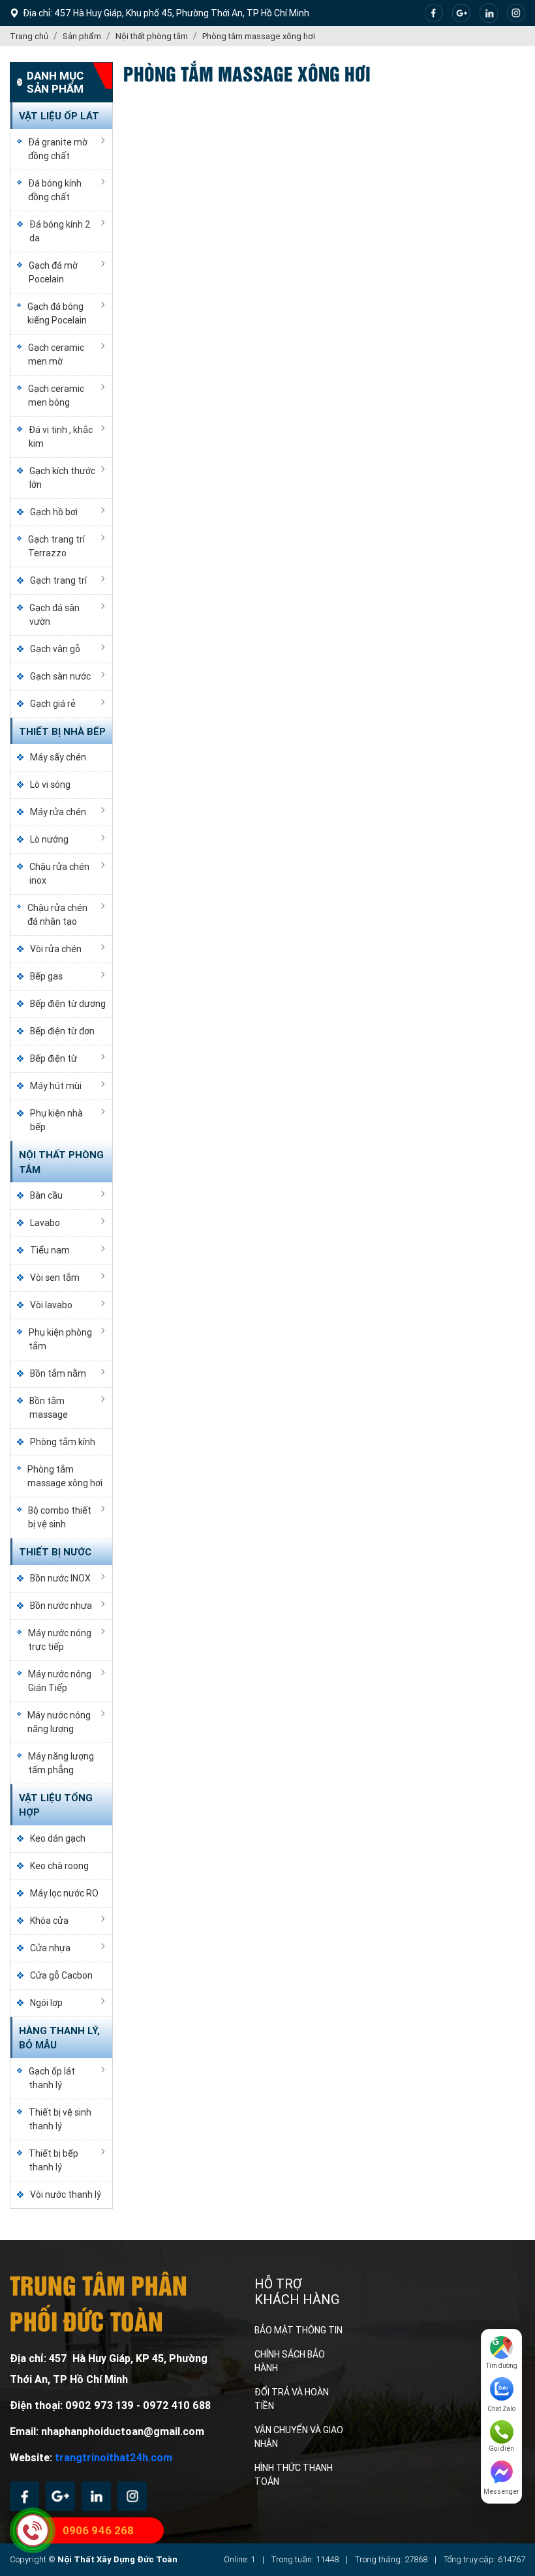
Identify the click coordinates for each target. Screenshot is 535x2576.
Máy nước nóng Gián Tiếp (60, 1681)
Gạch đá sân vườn (54, 615)
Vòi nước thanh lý (66, 2194)
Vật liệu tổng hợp (56, 1805)
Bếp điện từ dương (68, 1004)
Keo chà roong (59, 1866)
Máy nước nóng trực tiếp (60, 1640)
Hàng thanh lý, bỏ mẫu (59, 2038)
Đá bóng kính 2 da (60, 231)
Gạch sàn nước (60, 676)
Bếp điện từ (53, 1058)
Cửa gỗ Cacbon (61, 1975)
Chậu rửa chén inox (59, 874)
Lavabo (45, 1223)
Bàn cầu (46, 1195)
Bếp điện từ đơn (62, 1031)
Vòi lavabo (51, 1305)
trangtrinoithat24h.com (114, 2458)
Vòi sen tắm (55, 1278)
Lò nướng (49, 839)
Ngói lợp (46, 2003)
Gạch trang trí (58, 580)
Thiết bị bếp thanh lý (53, 2160)
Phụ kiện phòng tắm (60, 1339)
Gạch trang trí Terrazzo (56, 546)
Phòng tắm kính (63, 1442)
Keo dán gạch (58, 1838)
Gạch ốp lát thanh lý (52, 2078)
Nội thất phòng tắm (61, 1162)
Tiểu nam (50, 1250)
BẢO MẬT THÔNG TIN (298, 2330)
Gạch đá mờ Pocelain (53, 272)
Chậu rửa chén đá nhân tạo (57, 915)
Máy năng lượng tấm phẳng (61, 1763)
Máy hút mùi (56, 1086)
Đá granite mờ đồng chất (58, 149)
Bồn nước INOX (60, 1578)
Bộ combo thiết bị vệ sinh (60, 1517)
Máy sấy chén (58, 757)
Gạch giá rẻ (53, 704)
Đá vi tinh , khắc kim (61, 437)
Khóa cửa (49, 1921)
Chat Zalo (501, 2409)
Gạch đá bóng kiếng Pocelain (57, 313)
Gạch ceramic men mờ (56, 354)
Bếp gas (46, 976)
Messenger (501, 2492)
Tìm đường (502, 2366)
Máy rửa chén (58, 812)
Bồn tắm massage (49, 1408)
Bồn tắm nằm (58, 1373)
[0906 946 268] (33, 2530)
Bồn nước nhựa (61, 1606)
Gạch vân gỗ (55, 649)
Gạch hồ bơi (54, 512)
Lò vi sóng (50, 785)
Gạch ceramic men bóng (56, 396)
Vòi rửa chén (56, 949)
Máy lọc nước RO (64, 1893)
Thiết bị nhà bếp (62, 732)
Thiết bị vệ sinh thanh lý (60, 2119)
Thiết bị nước (55, 1552)
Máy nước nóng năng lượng (59, 1722)
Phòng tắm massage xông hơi (65, 1476)
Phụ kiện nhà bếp (56, 1120)
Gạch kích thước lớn (62, 478)
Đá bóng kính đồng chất (55, 190)
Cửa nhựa (50, 1948)
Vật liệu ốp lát (59, 116)
